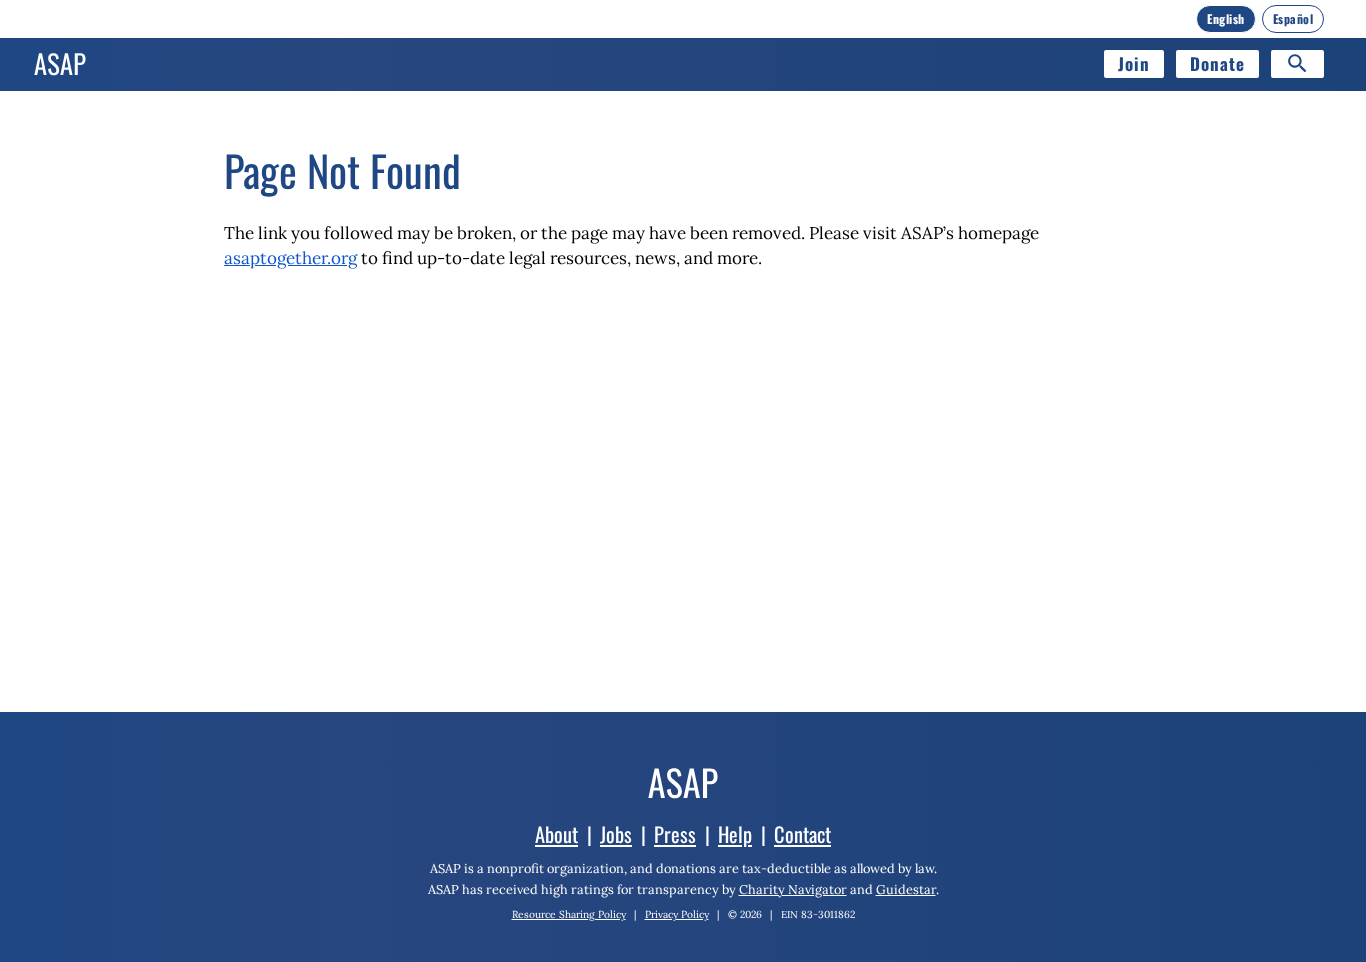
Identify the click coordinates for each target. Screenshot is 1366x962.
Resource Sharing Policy (569, 914)
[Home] (60, 64)
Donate (1217, 63)
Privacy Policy (677, 914)
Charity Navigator (793, 889)
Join (1134, 63)
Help (735, 834)
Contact (802, 834)
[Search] (1297, 64)
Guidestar (906, 889)
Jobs (616, 834)
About (556, 834)
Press (675, 834)
